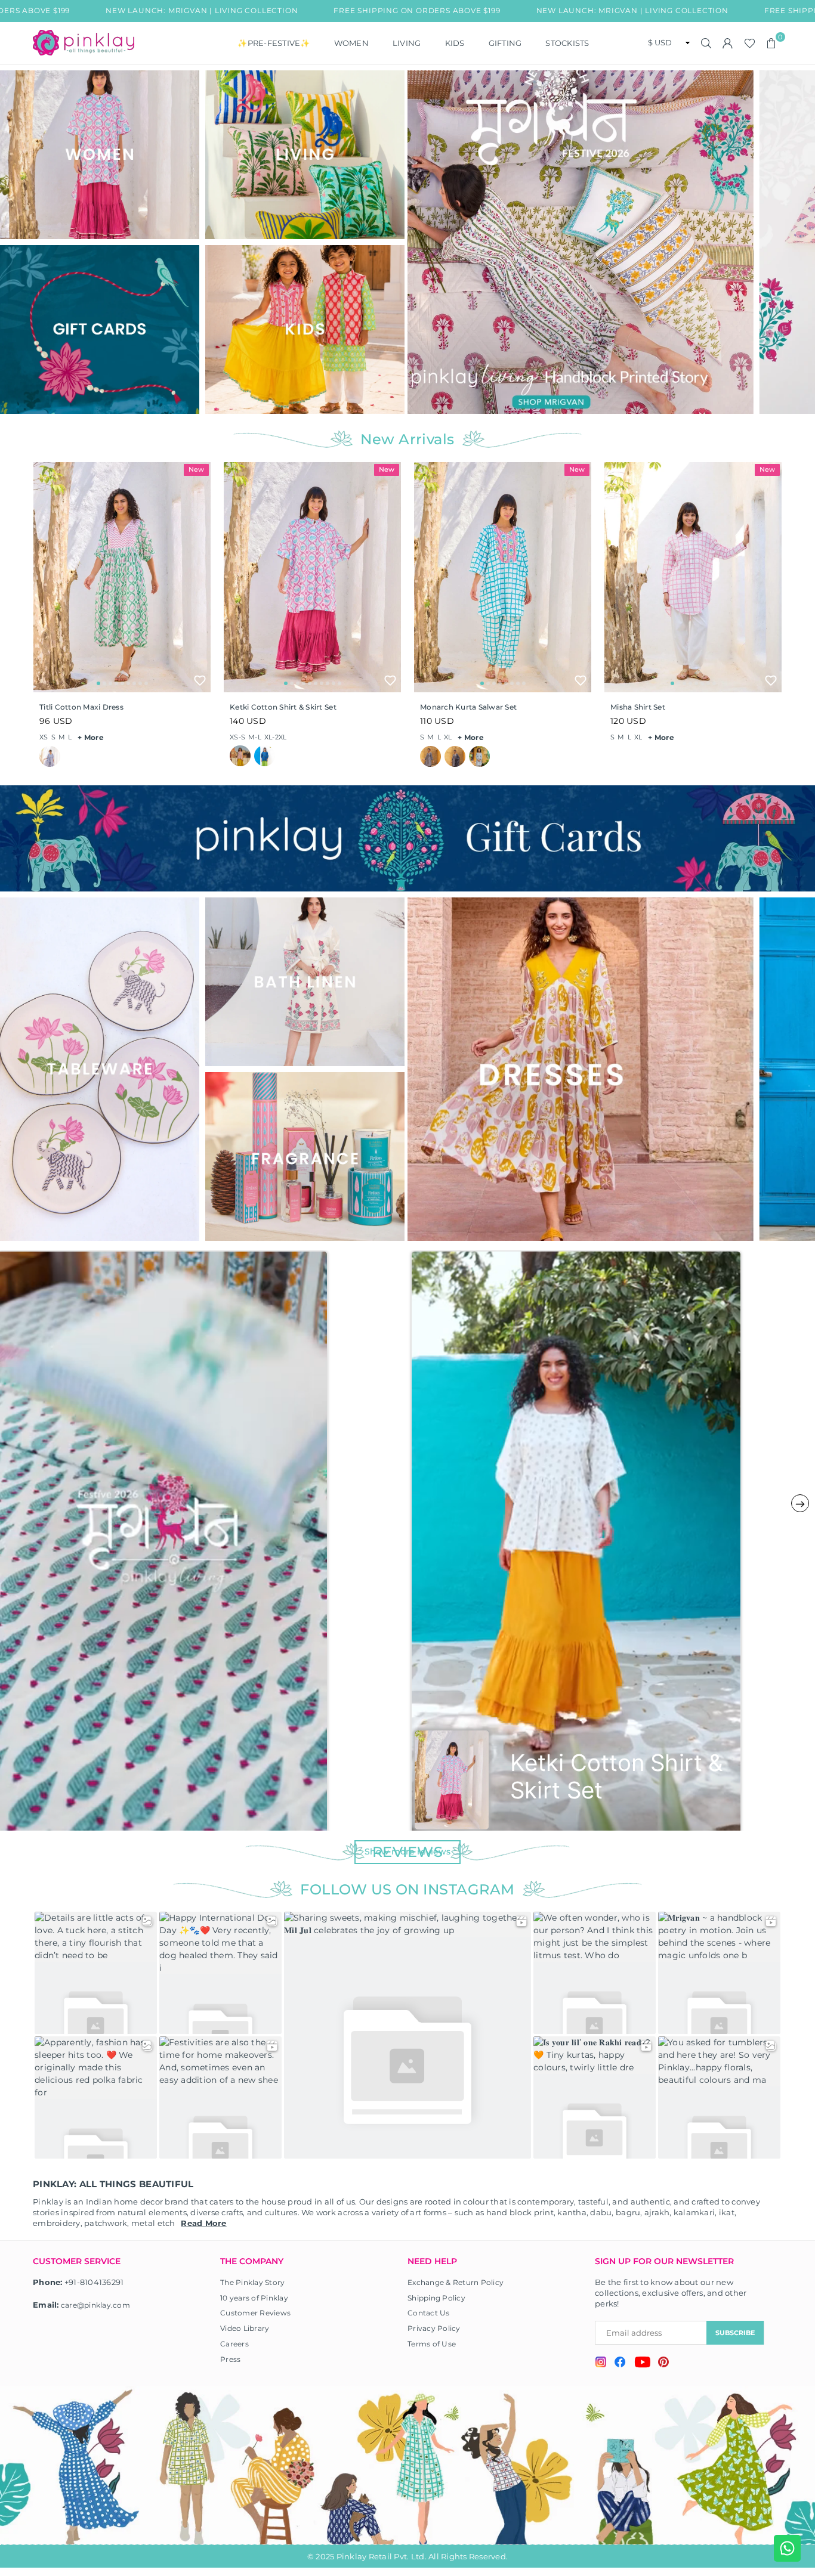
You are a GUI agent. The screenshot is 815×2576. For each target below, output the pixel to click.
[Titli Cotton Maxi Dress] (122, 577)
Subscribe (735, 2333)
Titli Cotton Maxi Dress (81, 707)
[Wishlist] (750, 43)
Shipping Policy (436, 2298)
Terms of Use (432, 2344)
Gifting (505, 43)
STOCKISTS (567, 43)
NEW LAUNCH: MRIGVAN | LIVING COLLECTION (522, 10)
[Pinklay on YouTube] (642, 2364)
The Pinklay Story (252, 2282)
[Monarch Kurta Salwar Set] (503, 577)
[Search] (706, 43)
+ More (91, 737)
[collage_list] (100, 155)
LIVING (407, 43)
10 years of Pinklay (254, 2298)
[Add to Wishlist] (200, 680)
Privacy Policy (434, 2328)
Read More (203, 2223)
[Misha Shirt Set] (693, 577)
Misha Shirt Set (638, 707)
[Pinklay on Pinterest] (663, 2363)
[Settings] (728, 43)
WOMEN (351, 43)
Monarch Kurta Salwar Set (468, 707)
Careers (234, 2344)
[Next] (802, 242)
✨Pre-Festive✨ (274, 43)
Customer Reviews (255, 2313)
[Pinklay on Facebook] (620, 2364)
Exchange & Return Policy (456, 2282)
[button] (771, 43)
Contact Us (429, 2313)
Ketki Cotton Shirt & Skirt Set (283, 707)
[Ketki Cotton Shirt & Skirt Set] (312, 577)
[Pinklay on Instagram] (601, 2363)
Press (230, 2359)
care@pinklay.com (95, 2305)
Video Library (245, 2328)
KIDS (455, 43)
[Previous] (424, 242)
